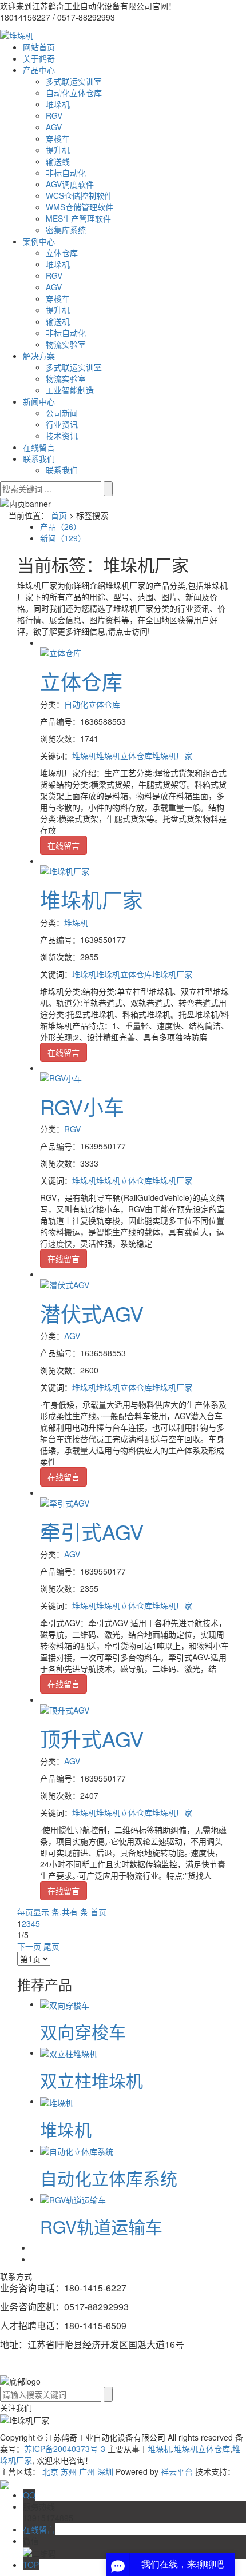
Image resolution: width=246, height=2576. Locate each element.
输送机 (58, 321)
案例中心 (39, 241)
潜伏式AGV (92, 1313)
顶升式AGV (92, 1738)
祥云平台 (177, 2471)
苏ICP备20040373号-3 (65, 2449)
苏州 (69, 2471)
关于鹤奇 (39, 58)
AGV (54, 127)
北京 (50, 2471)
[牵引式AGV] (65, 1501)
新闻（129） (63, 538)
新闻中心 (39, 401)
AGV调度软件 (70, 184)
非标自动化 (66, 173)
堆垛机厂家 (172, 756)
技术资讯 (62, 436)
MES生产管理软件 (78, 218)
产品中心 (39, 70)
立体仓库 (62, 253)
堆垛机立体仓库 (124, 756)
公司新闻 (62, 413)
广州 (87, 2471)
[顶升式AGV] (65, 1708)
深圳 (105, 2471)
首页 (59, 515)
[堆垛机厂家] (65, 870)
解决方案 (39, 356)
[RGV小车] (61, 1077)
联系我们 (39, 458)
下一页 (29, 1946)
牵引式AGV (92, 1531)
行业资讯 (62, 424)
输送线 (58, 161)
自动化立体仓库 (74, 93)
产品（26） (61, 526)
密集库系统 (66, 230)
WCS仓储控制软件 (79, 195)
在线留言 (39, 447)
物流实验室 (66, 344)
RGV (54, 115)
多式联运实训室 (74, 81)
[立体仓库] (61, 652)
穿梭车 (58, 138)
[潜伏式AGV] (65, 1283)
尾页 (51, 1946)
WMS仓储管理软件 (80, 207)
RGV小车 (82, 1106)
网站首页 (39, 47)
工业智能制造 (70, 390)
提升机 (58, 150)
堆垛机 (58, 104)
